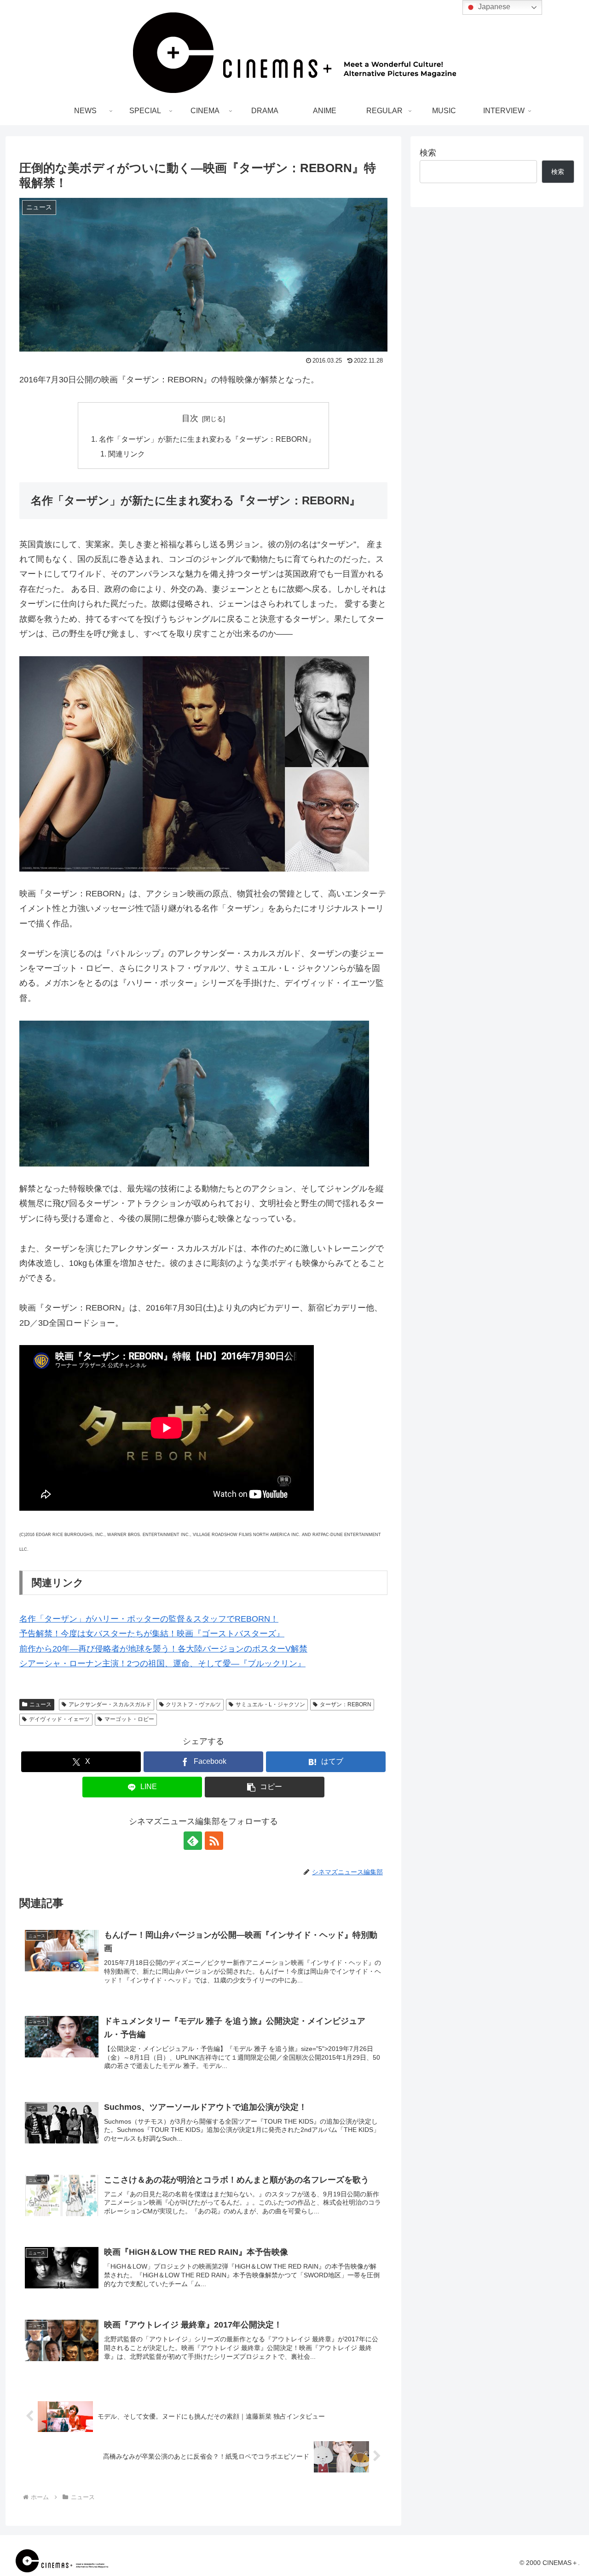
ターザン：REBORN (346, 1704)
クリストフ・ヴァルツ (193, 1704)
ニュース (40, 1704)
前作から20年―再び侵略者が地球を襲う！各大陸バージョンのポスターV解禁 (163, 1649)
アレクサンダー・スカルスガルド (110, 1704)
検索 (428, 153)
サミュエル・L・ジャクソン (270, 1704)
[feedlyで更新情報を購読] (193, 1841)
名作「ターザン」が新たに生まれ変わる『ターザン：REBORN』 (207, 439)
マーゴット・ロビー (129, 1719)
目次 (190, 418)
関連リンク (127, 454)
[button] (265, 1787)
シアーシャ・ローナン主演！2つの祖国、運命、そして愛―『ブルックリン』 (162, 1663)
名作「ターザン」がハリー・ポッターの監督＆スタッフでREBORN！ (149, 1619)
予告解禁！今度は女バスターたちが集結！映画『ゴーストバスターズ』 (152, 1634)
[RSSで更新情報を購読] (214, 1841)
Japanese (493, 7)
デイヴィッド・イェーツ (59, 1719)
